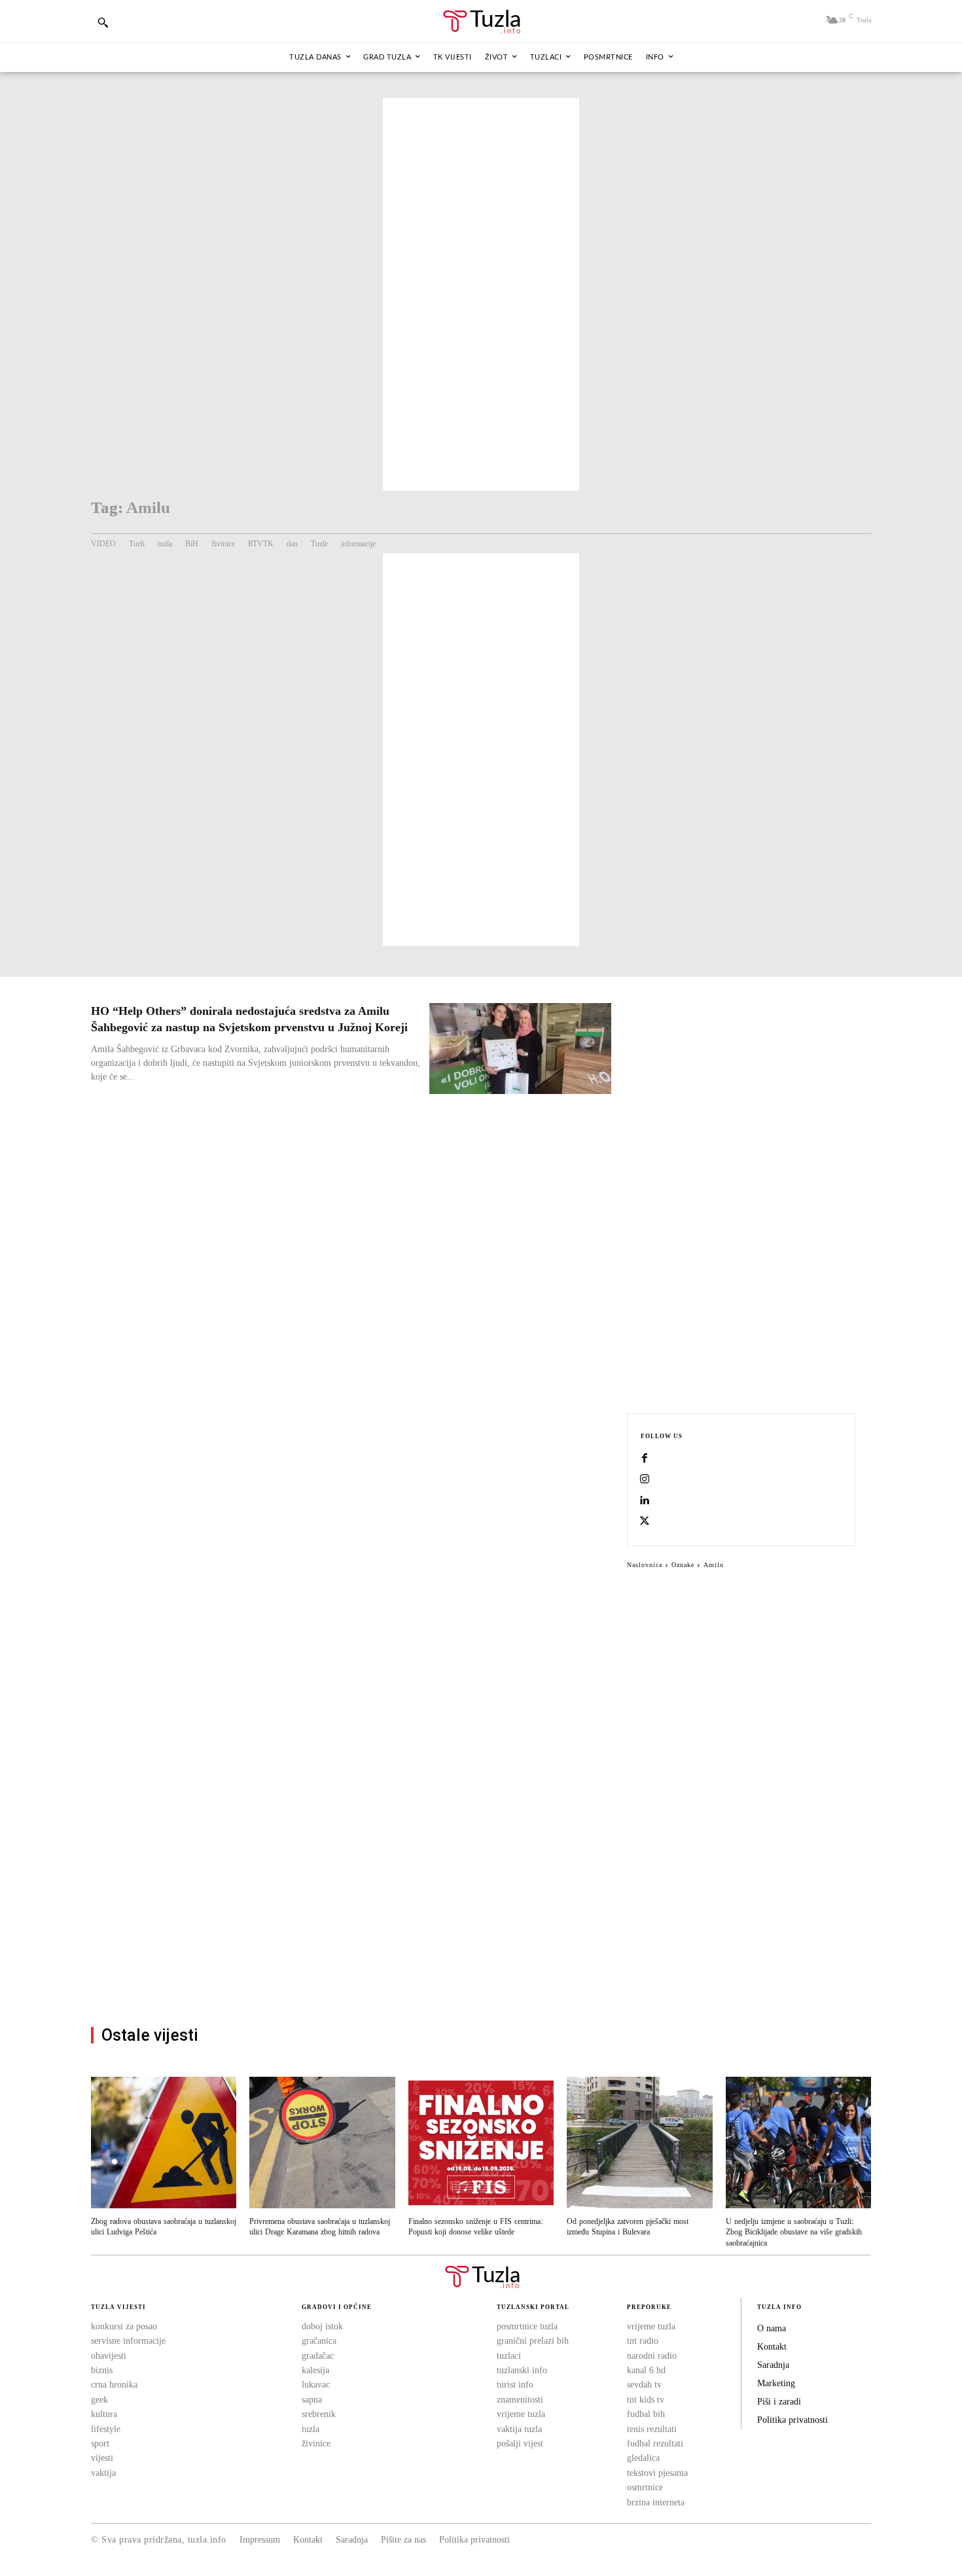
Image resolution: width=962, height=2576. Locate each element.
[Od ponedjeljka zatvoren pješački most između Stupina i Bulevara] (639, 2142)
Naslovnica (645, 1565)
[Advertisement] (481, 294)
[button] (103, 22)
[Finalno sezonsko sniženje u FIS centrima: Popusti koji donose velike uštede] (481, 2142)
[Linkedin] (645, 1501)
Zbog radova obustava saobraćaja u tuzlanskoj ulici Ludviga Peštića (164, 2227)
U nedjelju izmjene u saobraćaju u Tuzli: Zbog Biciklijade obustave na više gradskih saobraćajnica (794, 2233)
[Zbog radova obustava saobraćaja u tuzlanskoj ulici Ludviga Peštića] (164, 2142)
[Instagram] (645, 1480)
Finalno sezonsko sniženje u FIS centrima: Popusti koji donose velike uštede (476, 2227)
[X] (645, 1522)
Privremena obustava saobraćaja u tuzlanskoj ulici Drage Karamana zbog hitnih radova (320, 2227)
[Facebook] (645, 1459)
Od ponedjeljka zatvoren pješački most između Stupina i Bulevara (628, 2227)
